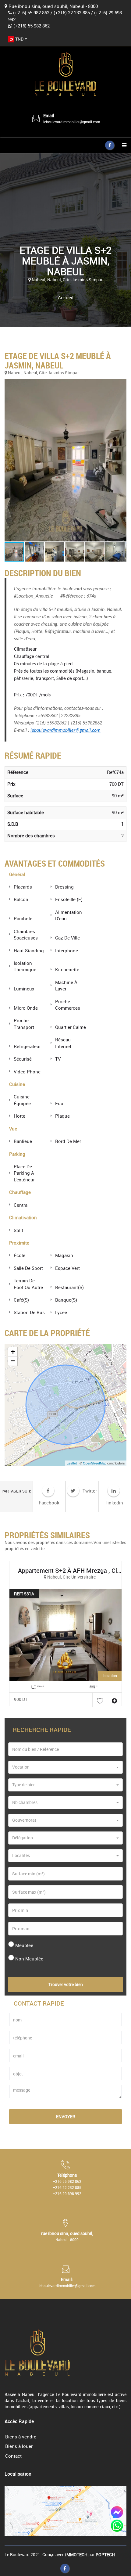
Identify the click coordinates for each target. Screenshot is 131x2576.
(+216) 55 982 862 (31, 13)
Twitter (89, 1491)
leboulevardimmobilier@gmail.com (72, 122)
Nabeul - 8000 (67, 2240)
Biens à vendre (21, 2437)
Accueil (66, 297)
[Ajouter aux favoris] (100, 1700)
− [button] (13, 1361)
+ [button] (13, 1352)
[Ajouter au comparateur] (114, 1700)
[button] (65, 460)
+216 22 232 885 (67, 2187)
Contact (13, 2456)
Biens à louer (19, 2446)
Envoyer (66, 2116)
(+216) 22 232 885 (72, 13)
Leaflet (72, 1463)
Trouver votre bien (66, 1984)
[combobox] (18, 39)
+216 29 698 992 (67, 2193)
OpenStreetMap (95, 1463)
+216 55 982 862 (67, 2181)
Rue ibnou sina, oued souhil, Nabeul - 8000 (53, 6)
